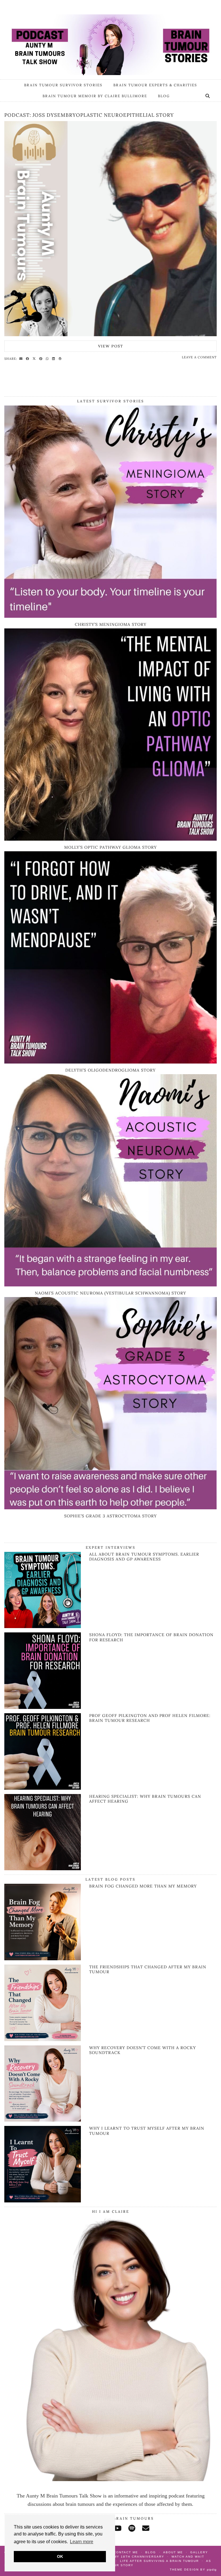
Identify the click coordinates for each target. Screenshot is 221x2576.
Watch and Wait (188, 2557)
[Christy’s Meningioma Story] (110, 616)
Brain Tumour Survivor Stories (63, 85)
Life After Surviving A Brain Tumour (159, 2561)
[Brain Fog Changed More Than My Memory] (43, 1922)
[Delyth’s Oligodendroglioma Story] (110, 1062)
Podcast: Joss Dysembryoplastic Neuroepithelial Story (89, 115)
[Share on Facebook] (28, 358)
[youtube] (117, 2528)
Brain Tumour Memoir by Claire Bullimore (95, 96)
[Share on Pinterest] (42, 358)
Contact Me (126, 2552)
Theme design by (193, 2570)
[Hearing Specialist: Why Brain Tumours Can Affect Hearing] (43, 1869)
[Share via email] (22, 358)
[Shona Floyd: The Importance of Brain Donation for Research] (43, 1707)
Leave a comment (199, 357)
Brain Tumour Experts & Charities (155, 85)
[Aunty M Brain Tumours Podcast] (110, 38)
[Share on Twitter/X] (35, 358)
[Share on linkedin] (54, 358)
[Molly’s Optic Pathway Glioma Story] (110, 839)
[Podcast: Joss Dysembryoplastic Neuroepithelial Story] (110, 229)
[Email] (146, 2528)
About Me (173, 2552)
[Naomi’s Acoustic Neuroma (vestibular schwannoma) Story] (110, 1285)
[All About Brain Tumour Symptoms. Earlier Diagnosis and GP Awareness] (43, 1626)
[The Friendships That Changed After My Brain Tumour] (43, 2003)
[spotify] (132, 2528)
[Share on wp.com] (61, 358)
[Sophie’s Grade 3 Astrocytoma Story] (110, 1508)
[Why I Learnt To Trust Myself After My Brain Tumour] (43, 2164)
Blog (164, 96)
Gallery (199, 2552)
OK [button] (60, 2556)
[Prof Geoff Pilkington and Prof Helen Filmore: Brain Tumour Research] (43, 1788)
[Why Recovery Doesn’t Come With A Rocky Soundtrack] (43, 2084)
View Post (111, 346)
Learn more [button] (82, 2542)
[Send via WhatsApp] (48, 358)
